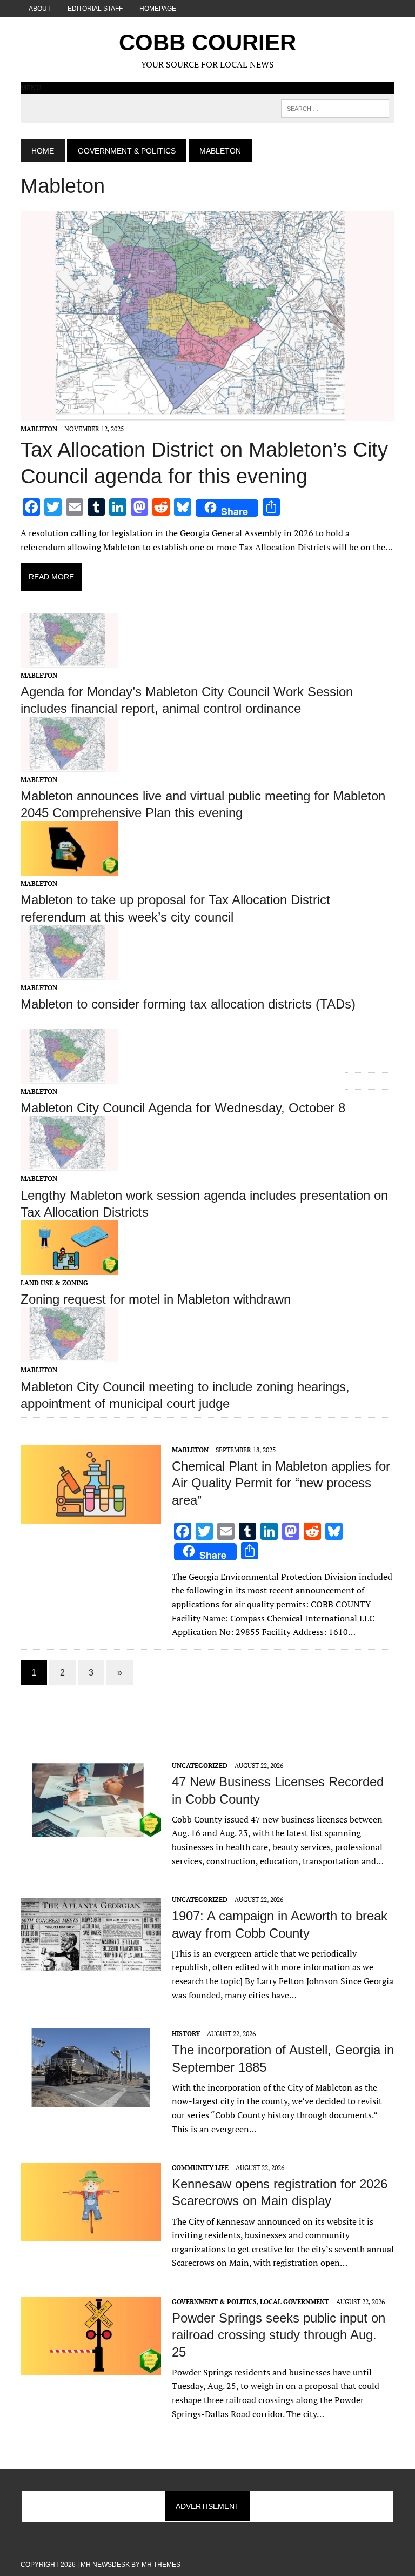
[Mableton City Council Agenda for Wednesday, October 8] (69, 1077)
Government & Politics (127, 151)
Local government (294, 2302)
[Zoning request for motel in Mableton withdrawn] (69, 1267)
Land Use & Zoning (54, 1283)
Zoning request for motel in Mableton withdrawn (156, 1299)
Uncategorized (200, 1766)
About (40, 9)
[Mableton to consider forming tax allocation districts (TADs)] (69, 972)
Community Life (200, 2168)
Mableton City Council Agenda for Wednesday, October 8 (183, 1108)
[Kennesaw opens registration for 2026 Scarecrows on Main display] (91, 2234)
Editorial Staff (95, 9)
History (186, 2034)
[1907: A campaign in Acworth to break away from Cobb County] (91, 1966)
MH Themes (161, 2565)
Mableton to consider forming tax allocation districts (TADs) (188, 1004)
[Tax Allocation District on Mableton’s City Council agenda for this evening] (207, 413)
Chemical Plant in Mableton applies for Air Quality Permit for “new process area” (281, 1483)
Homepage (158, 9)
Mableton (39, 429)
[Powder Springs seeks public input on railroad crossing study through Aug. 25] (91, 2368)
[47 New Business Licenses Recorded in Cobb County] (91, 1832)
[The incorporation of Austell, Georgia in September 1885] (91, 2100)
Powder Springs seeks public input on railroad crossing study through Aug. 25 (279, 2335)
